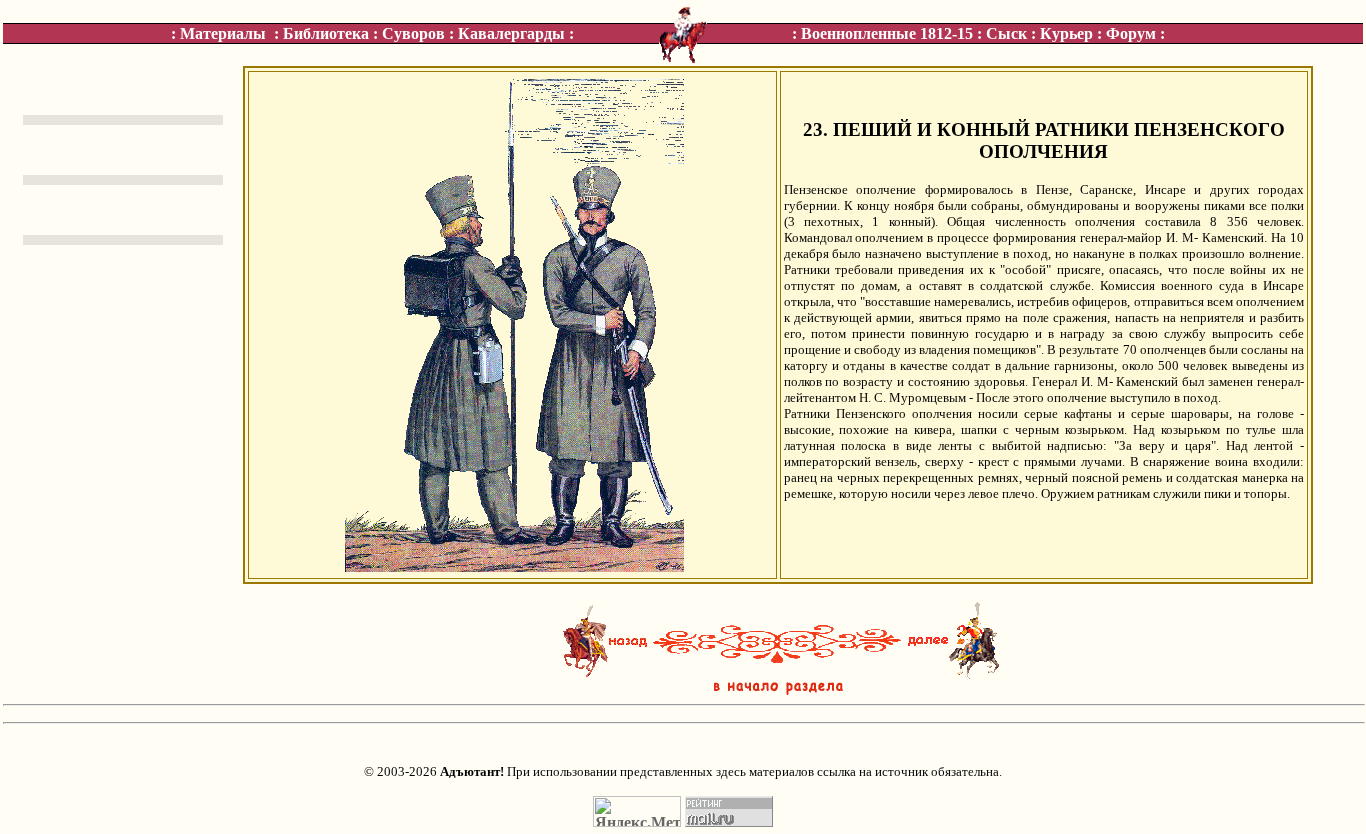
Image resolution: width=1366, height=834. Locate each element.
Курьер (1066, 33)
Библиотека (326, 33)
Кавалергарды (511, 33)
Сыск (1006, 33)
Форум (1131, 33)
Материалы (223, 33)
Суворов (413, 33)
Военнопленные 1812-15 (887, 33)
